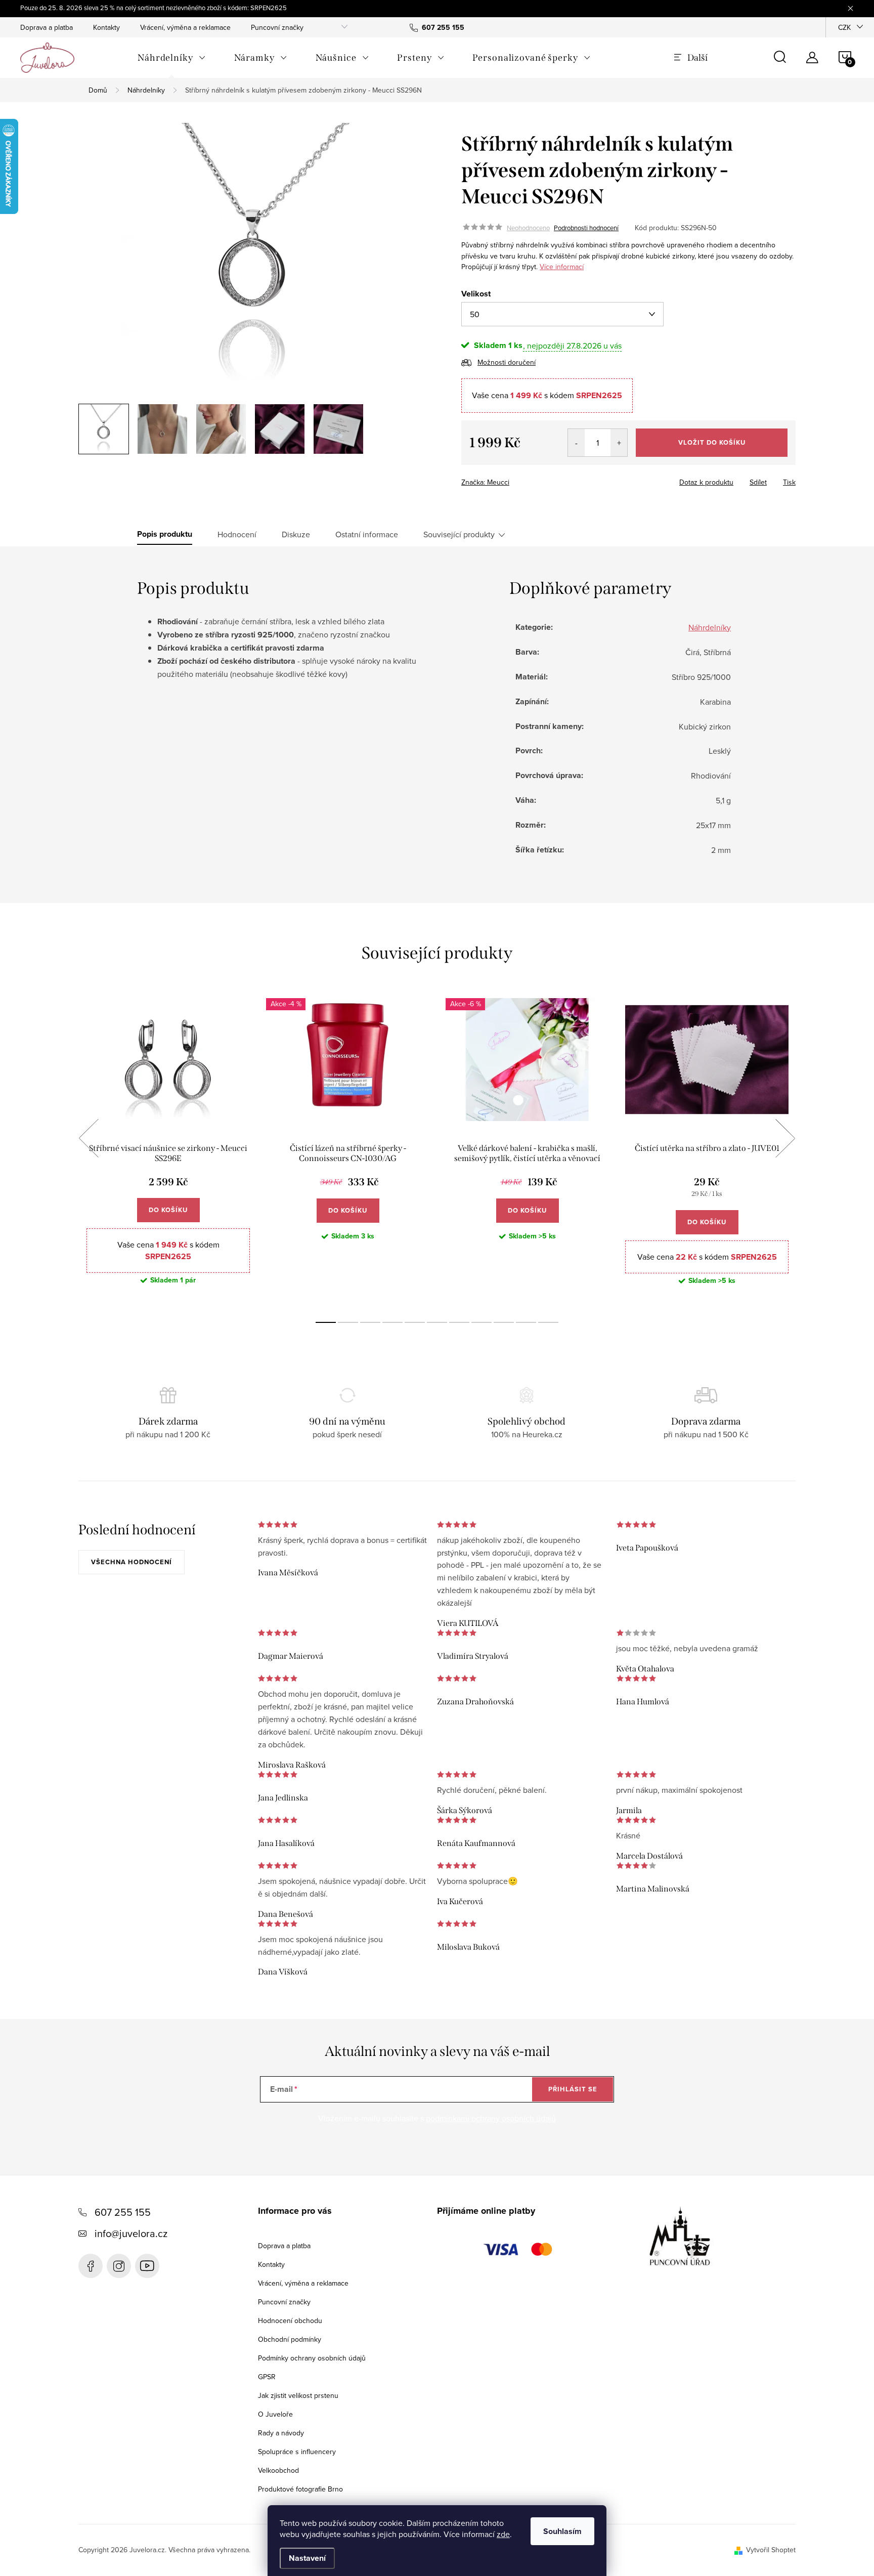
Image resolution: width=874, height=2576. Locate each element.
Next (785, 1138)
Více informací (562, 267)
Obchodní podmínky (290, 2339)
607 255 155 (123, 2212)
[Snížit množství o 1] (576, 443)
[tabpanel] (168, 1150)
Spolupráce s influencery (297, 2452)
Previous (89, 1138)
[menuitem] (172, 58)
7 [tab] (459, 1322)
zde (503, 2534)
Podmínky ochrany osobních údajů (312, 2358)
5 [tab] (415, 1322)
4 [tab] (392, 1322)
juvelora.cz (119, 2266)
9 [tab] (504, 1322)
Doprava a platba (47, 27)
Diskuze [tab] (296, 534)
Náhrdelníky (710, 627)
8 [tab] (482, 1322)
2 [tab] (348, 1322)
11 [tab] (548, 1322)
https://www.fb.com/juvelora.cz (91, 2266)
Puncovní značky (277, 27)
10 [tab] (526, 1322)
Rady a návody (281, 2433)
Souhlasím (562, 2531)
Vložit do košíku (712, 442)
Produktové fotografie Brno (300, 2489)
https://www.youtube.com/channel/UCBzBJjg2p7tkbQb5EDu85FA (147, 2266)
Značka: (485, 482)
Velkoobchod (278, 2470)
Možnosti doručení (507, 362)
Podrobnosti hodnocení (586, 228)
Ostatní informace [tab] (367, 534)
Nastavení (307, 2558)
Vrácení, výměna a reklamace (185, 27)
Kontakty (106, 27)
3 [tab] (370, 1322)
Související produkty (459, 534)
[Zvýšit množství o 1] (619, 443)
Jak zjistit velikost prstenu (298, 2395)
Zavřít (517, 479)
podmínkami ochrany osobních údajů (491, 2118)
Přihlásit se (573, 2089)
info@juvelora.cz (131, 2233)
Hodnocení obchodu (290, 2321)
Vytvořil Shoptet (771, 2550)
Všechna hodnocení (132, 1562)
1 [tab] (326, 1322)
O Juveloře (275, 2414)
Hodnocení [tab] (237, 534)
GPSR (267, 2377)
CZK (844, 27)
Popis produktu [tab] (165, 534)
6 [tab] (437, 1322)
